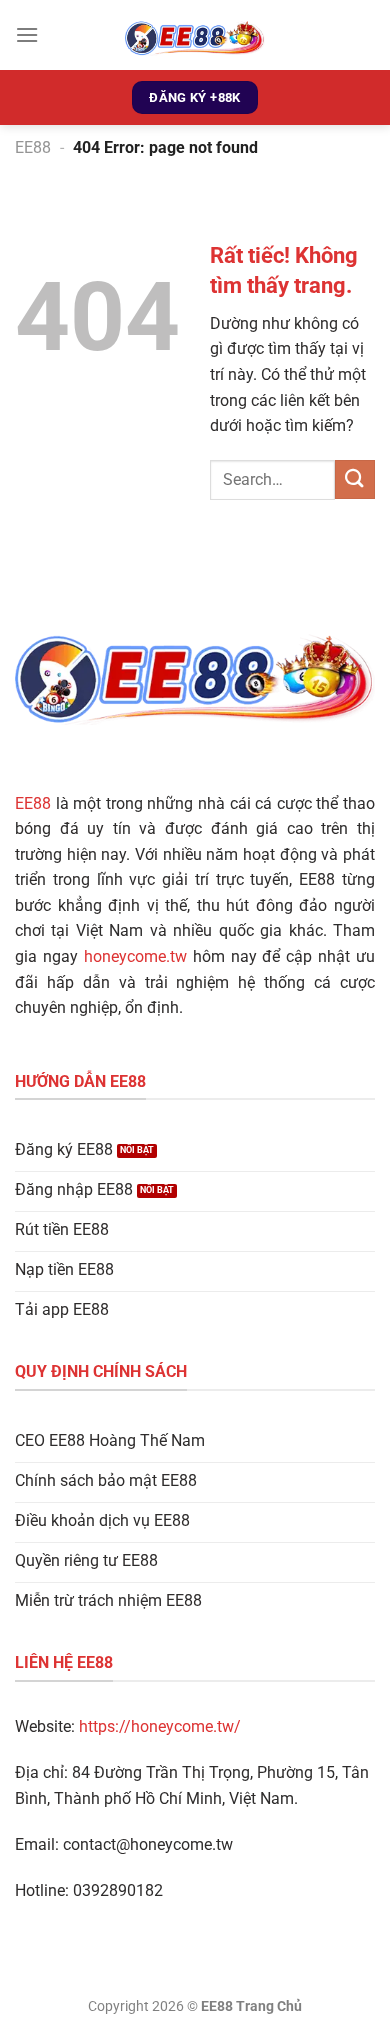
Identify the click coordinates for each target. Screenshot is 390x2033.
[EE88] (195, 35)
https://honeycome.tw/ (160, 1726)
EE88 (33, 147)
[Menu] (27, 34)
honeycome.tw (135, 956)
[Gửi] (355, 479)
